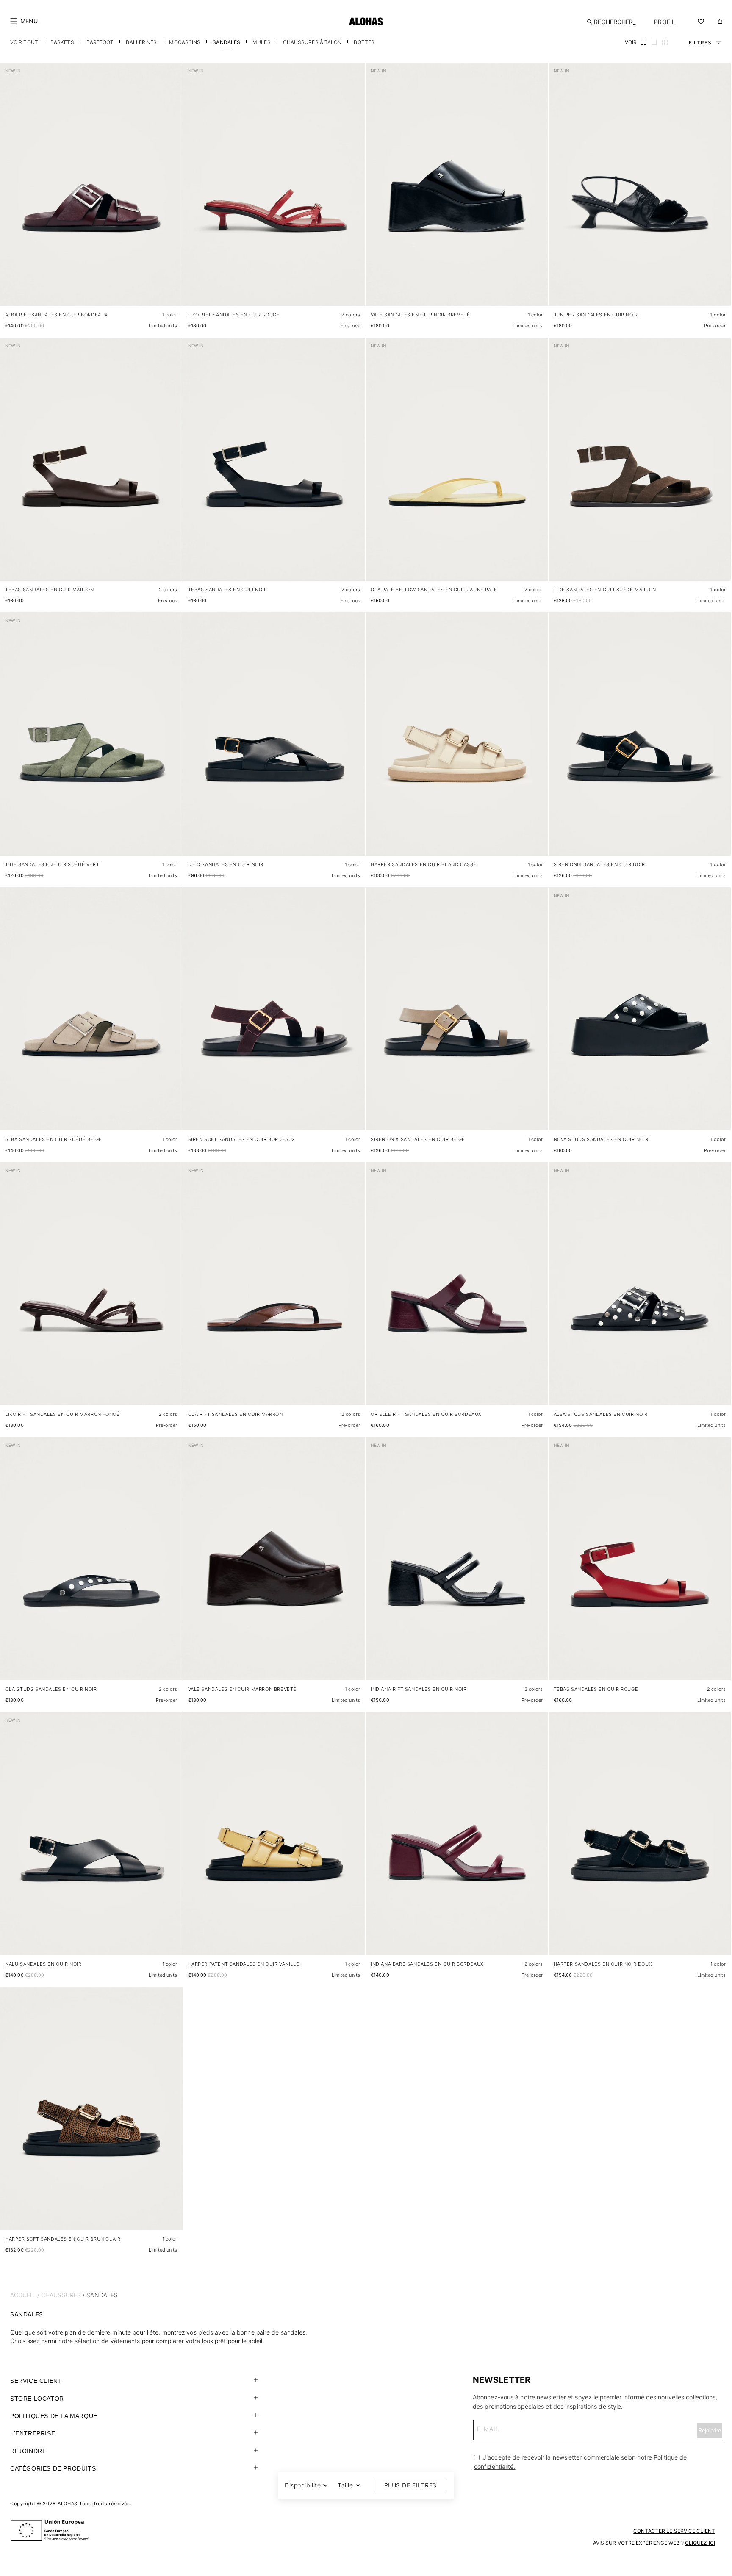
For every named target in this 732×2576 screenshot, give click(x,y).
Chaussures (61, 2295)
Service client (36, 2381)
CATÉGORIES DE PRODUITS (53, 2468)
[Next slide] (172, 191)
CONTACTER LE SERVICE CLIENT (674, 2531)
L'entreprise (33, 2433)
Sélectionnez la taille (149, 291)
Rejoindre (28, 2451)
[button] (24, 21)
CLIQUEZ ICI (700, 2543)
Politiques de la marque (54, 2416)
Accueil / (25, 2295)
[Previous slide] (11, 191)
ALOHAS (68, 2504)
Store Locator (37, 2399)
